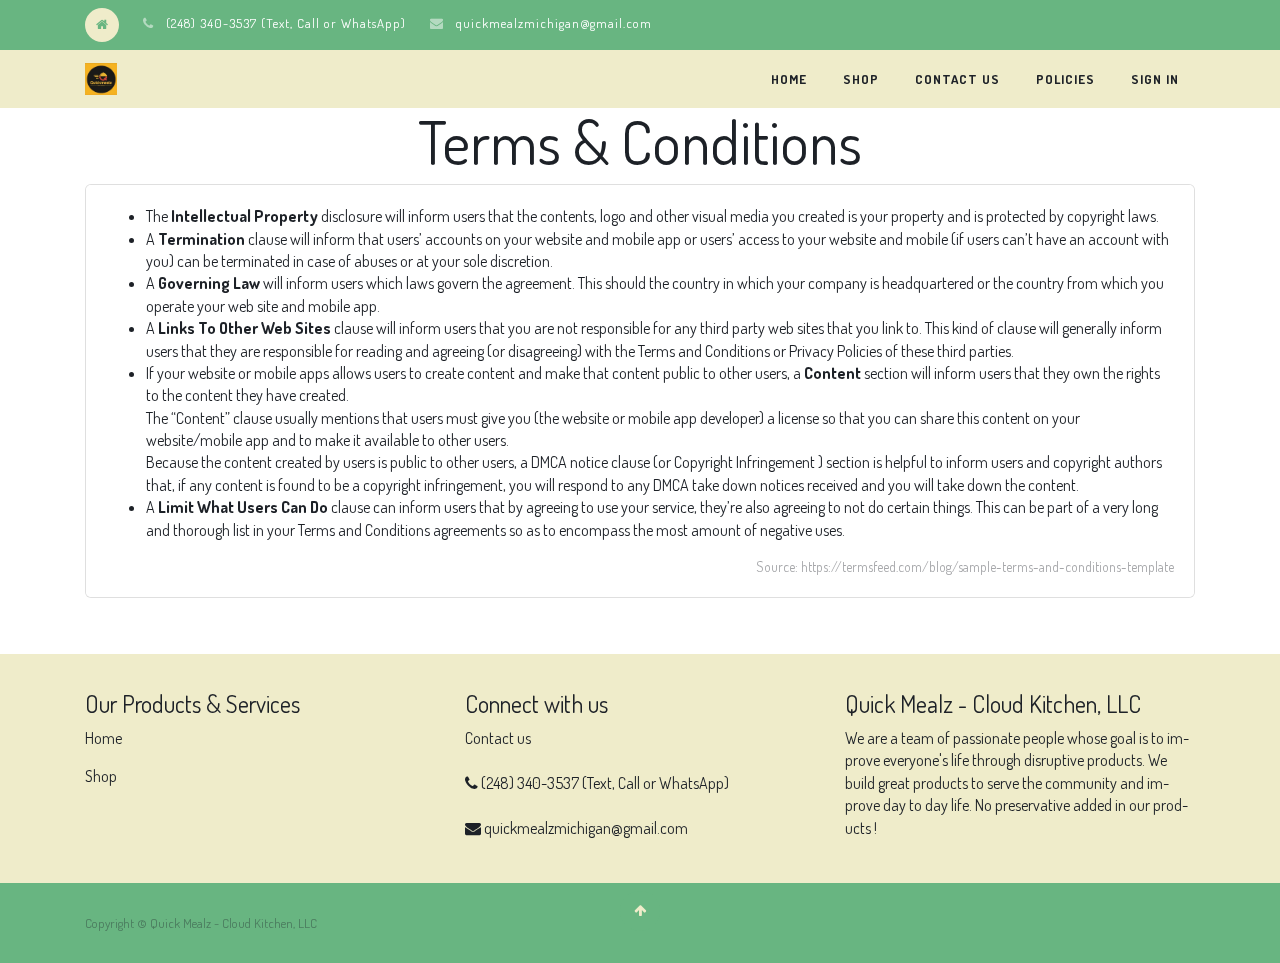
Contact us (498, 738)
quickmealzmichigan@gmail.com (554, 23)
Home (103, 738)
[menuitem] (789, 79)
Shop (101, 776)
